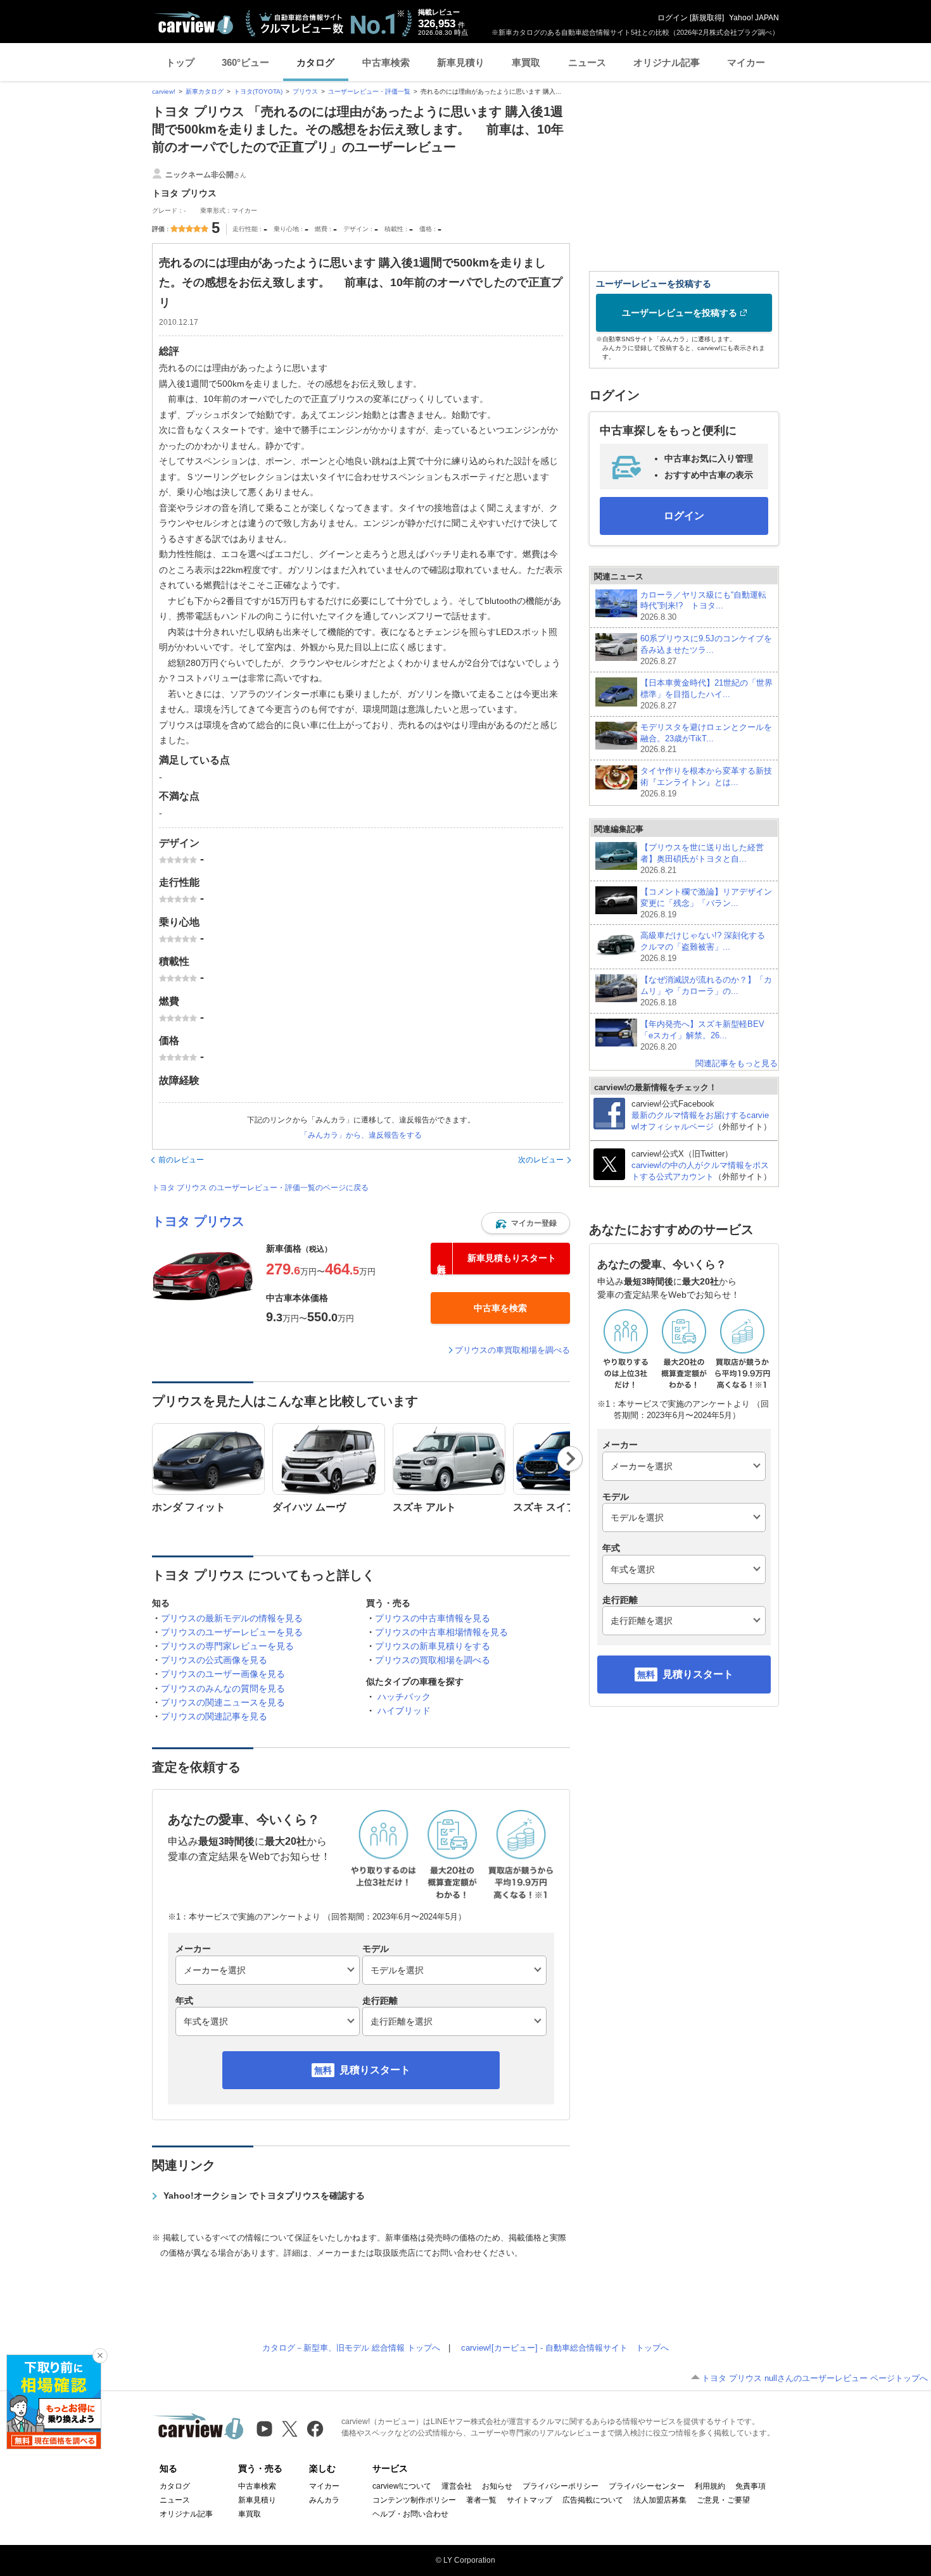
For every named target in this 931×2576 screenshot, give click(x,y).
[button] (526, 1223)
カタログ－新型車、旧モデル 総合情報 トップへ (351, 2348)
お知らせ (497, 2486)
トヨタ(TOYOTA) (258, 91)
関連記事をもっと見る (737, 1063)
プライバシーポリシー (560, 2486)
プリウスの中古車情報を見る (433, 1618)
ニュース (587, 62)
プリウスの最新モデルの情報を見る (232, 1618)
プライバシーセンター (647, 2486)
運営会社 (457, 2486)
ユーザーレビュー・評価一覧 (369, 91)
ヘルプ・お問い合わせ (410, 2514)
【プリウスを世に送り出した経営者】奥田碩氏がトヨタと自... (702, 859)
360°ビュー (245, 62)
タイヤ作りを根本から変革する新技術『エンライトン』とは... (706, 782)
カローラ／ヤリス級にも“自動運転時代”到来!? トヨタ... (703, 606)
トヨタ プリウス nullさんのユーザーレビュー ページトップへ (815, 2378)
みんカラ (324, 2500)
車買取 (526, 62)
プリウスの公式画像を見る (214, 1660)
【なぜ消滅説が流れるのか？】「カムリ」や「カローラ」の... (706, 991)
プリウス (305, 91)
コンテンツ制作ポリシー (414, 2500)
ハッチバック (404, 1697)
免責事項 (750, 2486)
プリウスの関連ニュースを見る (223, 1702)
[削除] (100, 2356)
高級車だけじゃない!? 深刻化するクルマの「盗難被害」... (703, 947)
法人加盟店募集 (660, 2500)
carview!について (402, 2486)
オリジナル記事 (667, 62)
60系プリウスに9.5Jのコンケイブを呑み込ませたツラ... (706, 650)
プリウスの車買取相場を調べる (512, 1350)
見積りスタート (375, 2070)
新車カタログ (205, 91)
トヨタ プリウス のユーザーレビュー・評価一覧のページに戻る (260, 1188)
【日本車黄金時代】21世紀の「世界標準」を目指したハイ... (706, 694)
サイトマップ (529, 2500)
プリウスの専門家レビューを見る (227, 1646)
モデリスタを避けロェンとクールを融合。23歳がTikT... (706, 738)
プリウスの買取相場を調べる (433, 1660)
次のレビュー (541, 1160)
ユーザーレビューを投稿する (680, 313)
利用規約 (710, 2486)
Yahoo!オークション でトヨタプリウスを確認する (264, 2196)
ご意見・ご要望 (723, 2500)
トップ (180, 62)
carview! (164, 91)
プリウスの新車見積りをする (433, 1646)
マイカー (746, 62)
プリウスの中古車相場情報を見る (441, 1632)
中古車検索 (386, 62)
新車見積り (461, 62)
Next (570, 1459)
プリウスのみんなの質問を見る (223, 1688)
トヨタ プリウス (198, 1221)
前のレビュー (181, 1160)
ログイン (673, 18)
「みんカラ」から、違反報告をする (361, 1135)
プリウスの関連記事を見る (214, 1716)
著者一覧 (481, 2500)
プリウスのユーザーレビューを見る (232, 1632)
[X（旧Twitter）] (290, 2429)
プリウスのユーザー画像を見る (223, 1674)
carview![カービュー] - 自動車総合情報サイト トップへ (565, 2348)
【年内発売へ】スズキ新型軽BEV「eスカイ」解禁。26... (702, 1035)
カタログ (315, 62)
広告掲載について (593, 2500)
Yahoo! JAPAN (754, 18)
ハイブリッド (404, 1711)
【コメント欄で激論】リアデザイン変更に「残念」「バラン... (706, 903)
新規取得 (707, 18)
